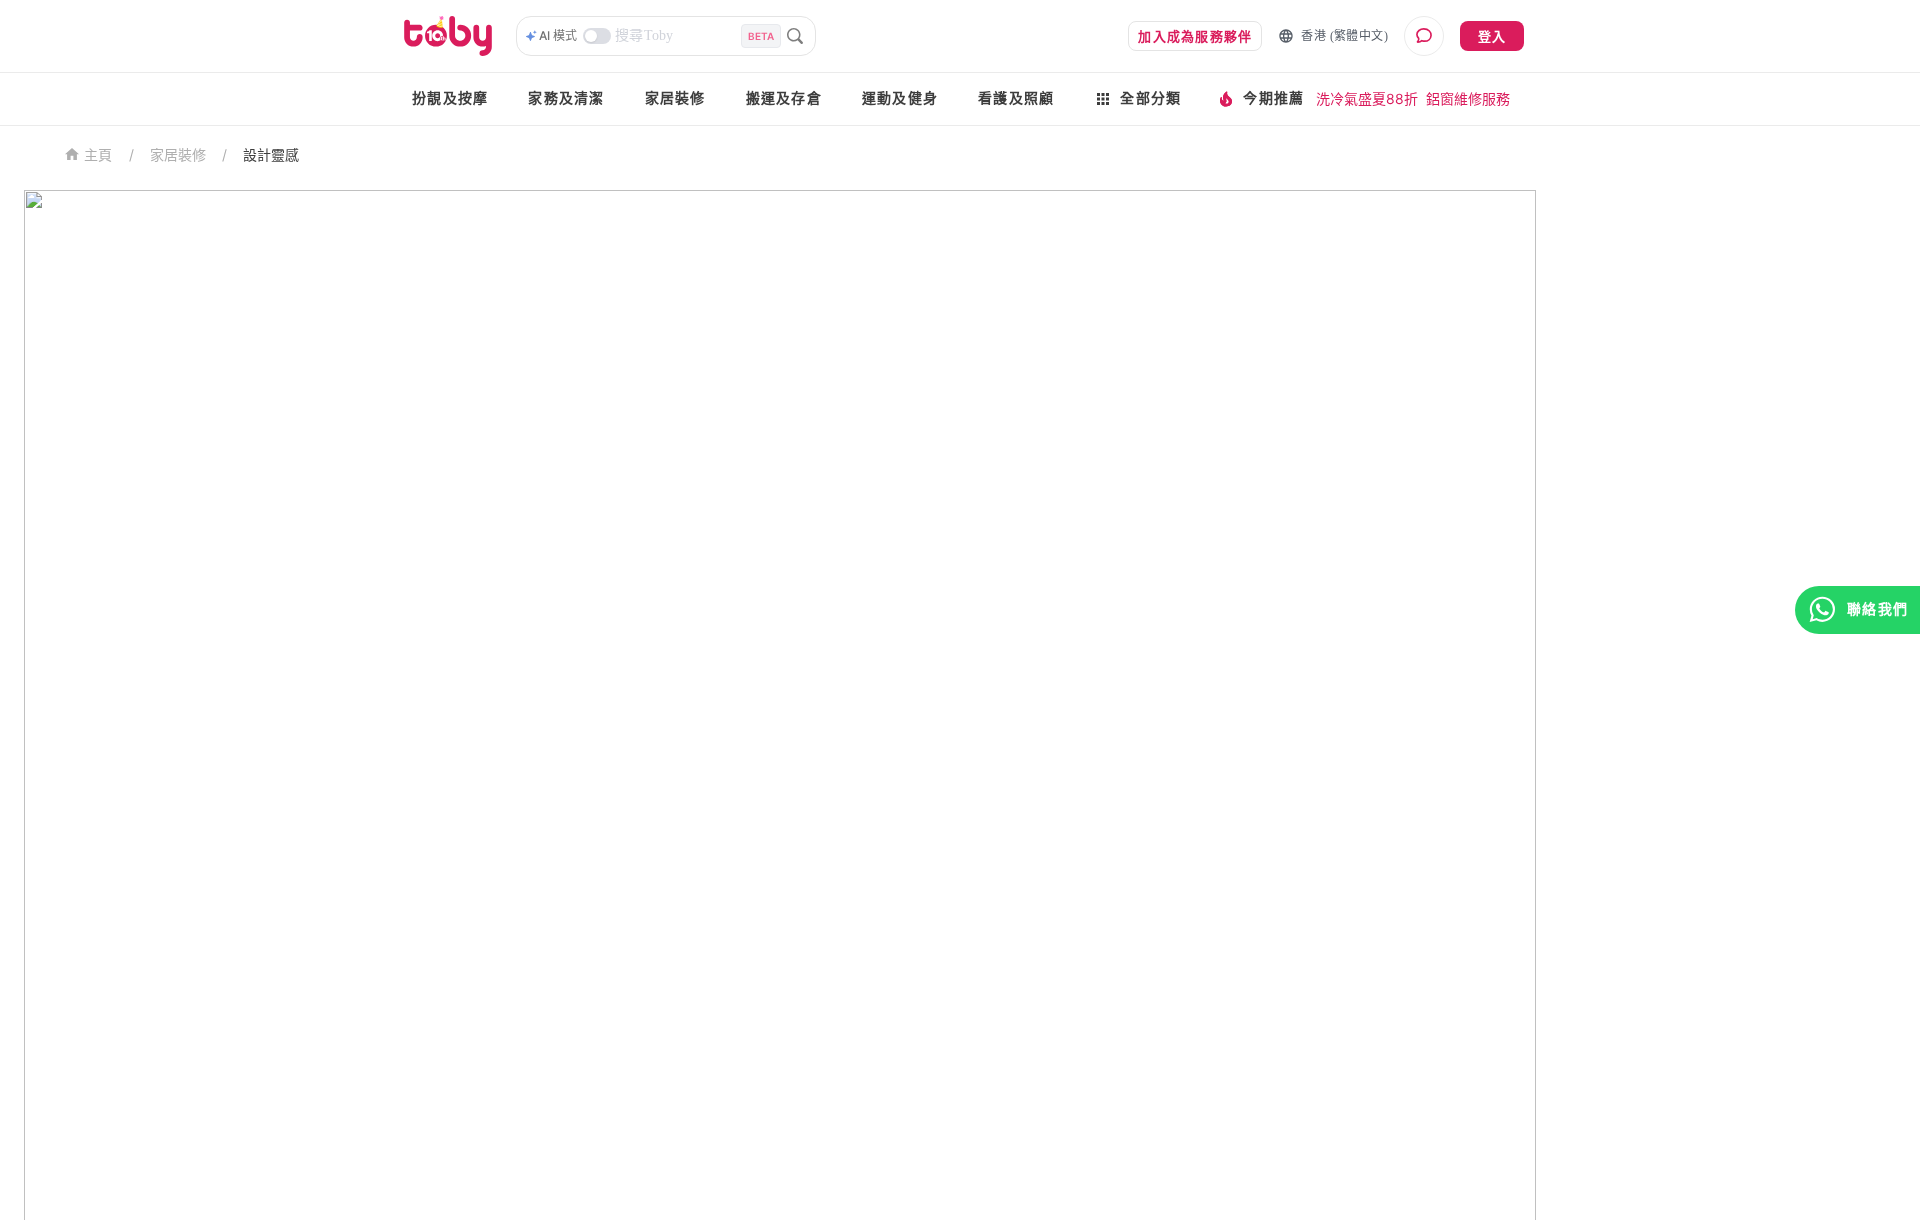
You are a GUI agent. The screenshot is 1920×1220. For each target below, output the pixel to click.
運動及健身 (900, 98)
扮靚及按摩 (450, 98)
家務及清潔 (566, 98)
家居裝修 (675, 98)
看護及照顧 (1016, 98)
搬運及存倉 (784, 98)
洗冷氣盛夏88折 (1367, 98)
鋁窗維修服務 (1468, 98)
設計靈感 (271, 154)
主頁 (98, 155)
